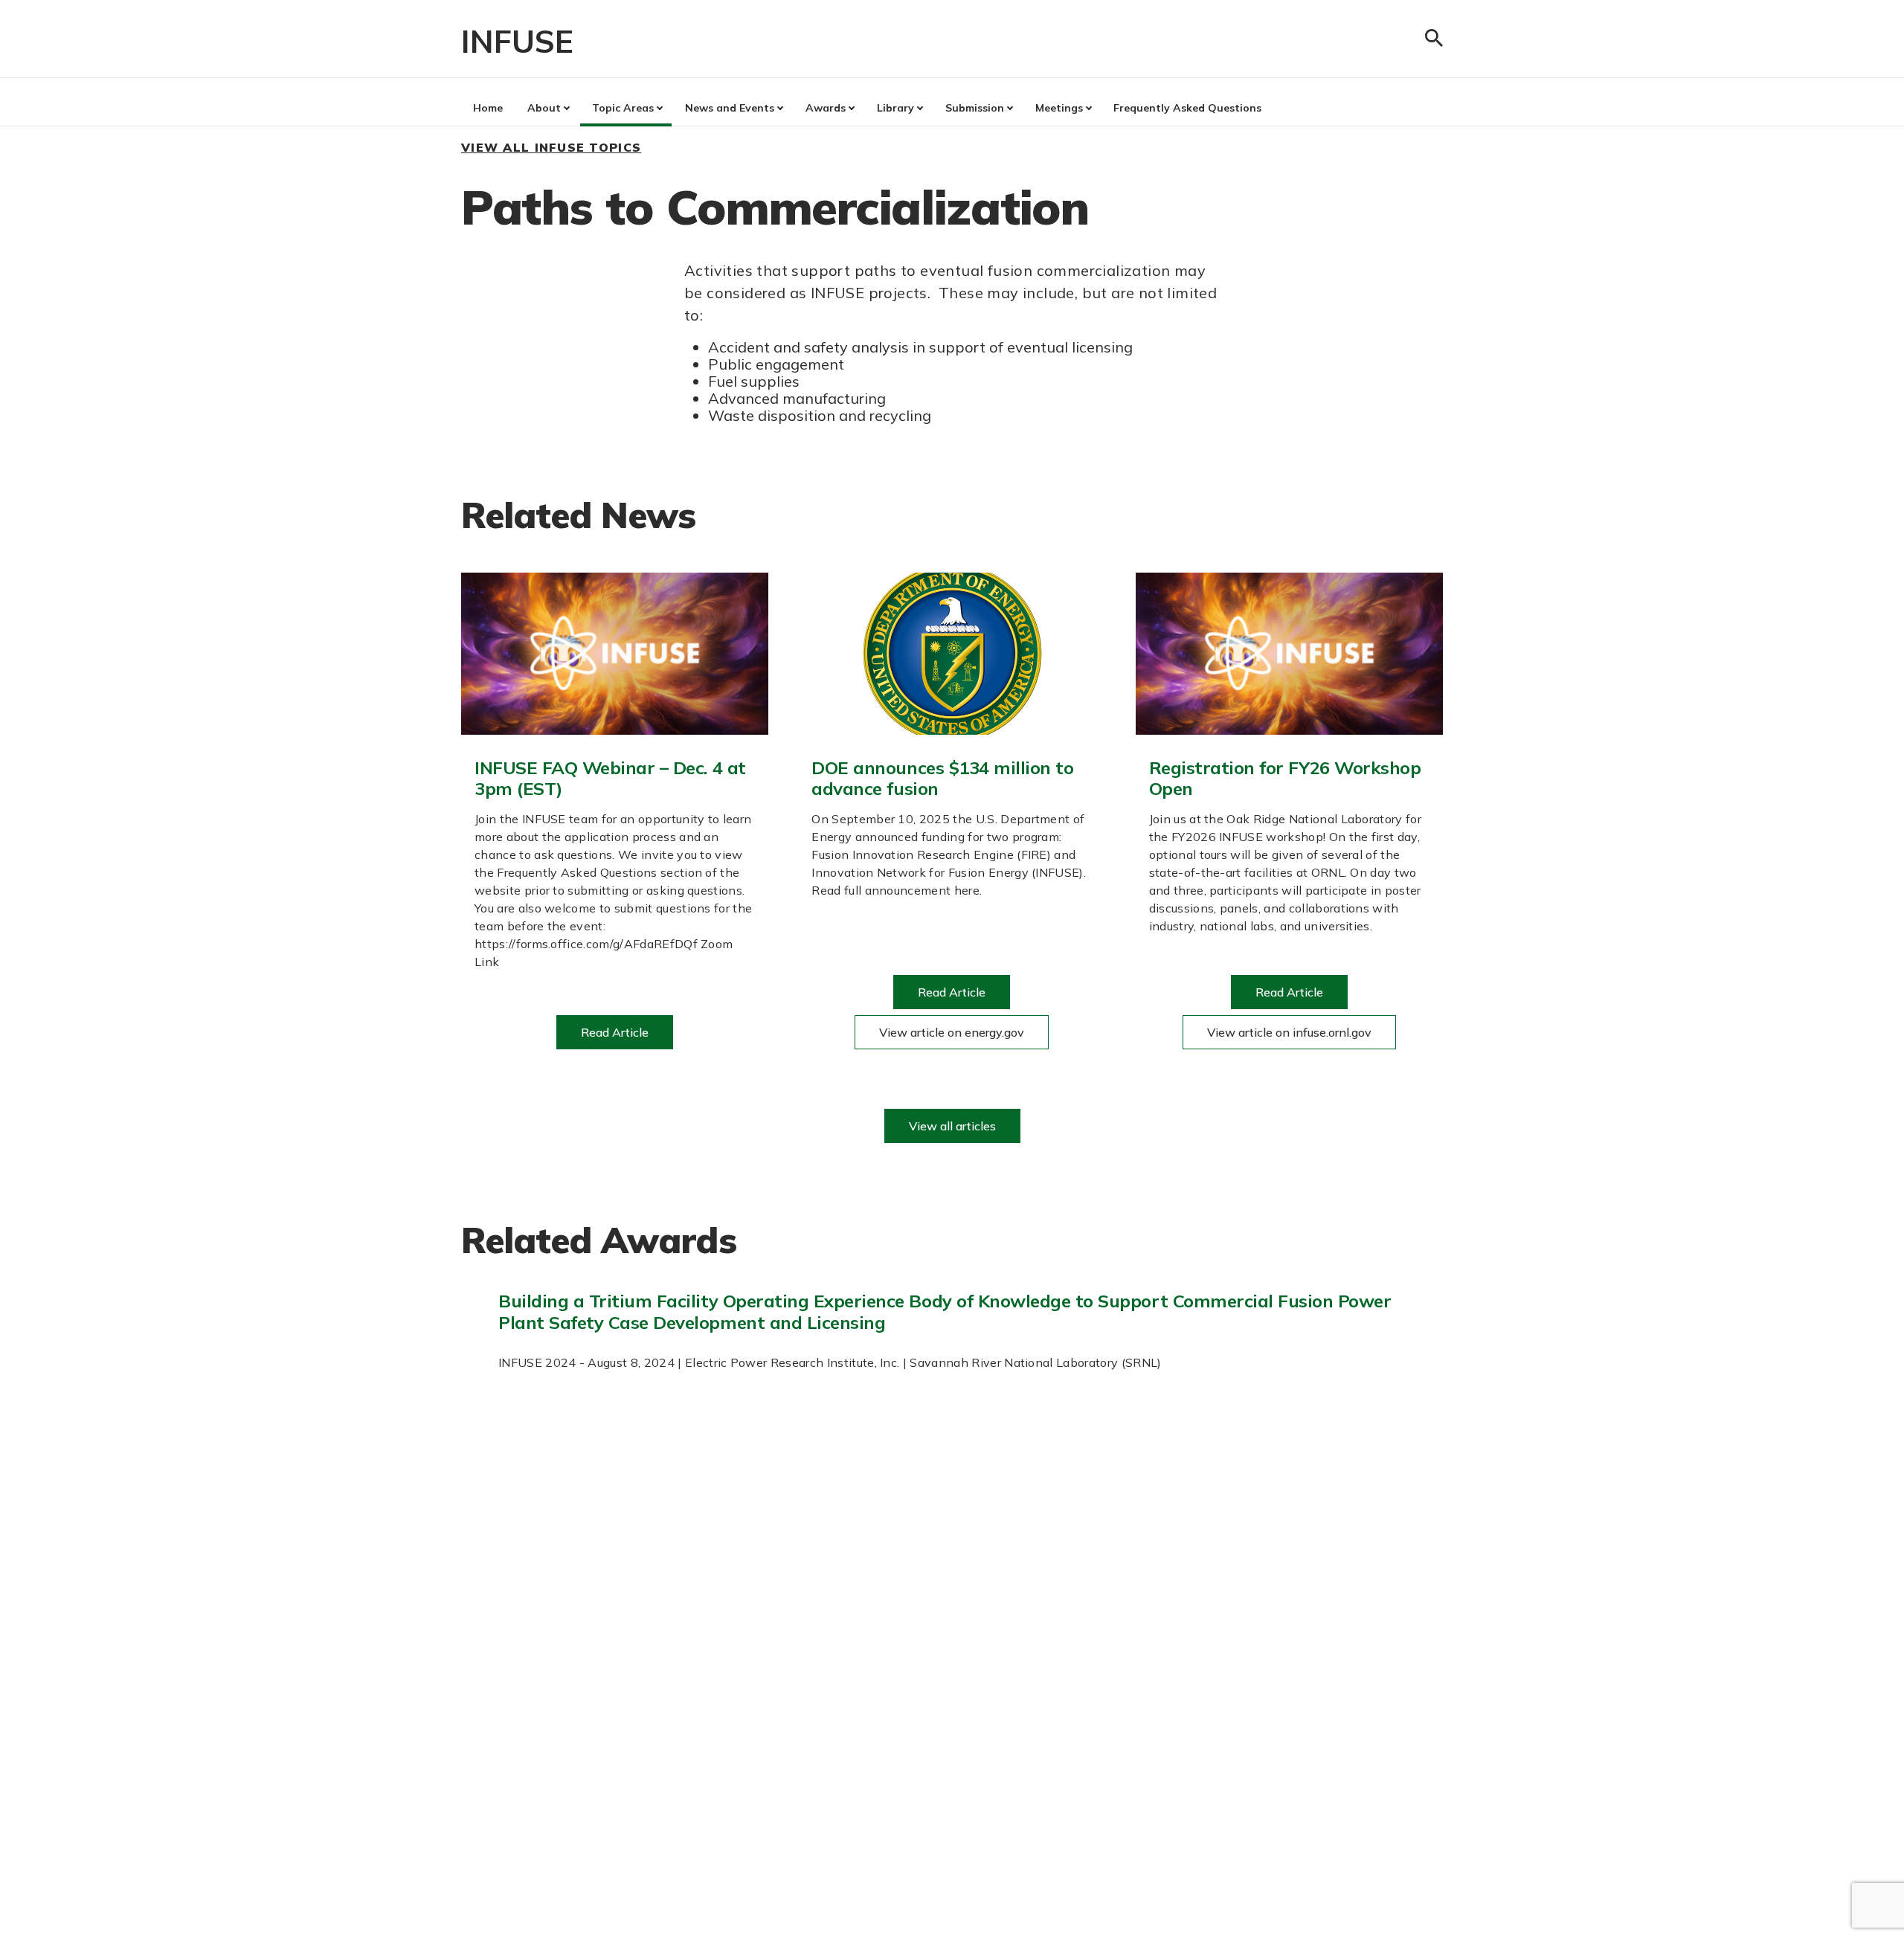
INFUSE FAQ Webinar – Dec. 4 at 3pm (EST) (610, 778)
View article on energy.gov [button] (952, 1032)
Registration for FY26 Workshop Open (1285, 778)
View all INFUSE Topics (551, 147)
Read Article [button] (615, 1032)
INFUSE (517, 41)
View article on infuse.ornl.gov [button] (1289, 1032)
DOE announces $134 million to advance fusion (942, 778)
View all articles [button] (952, 1126)
